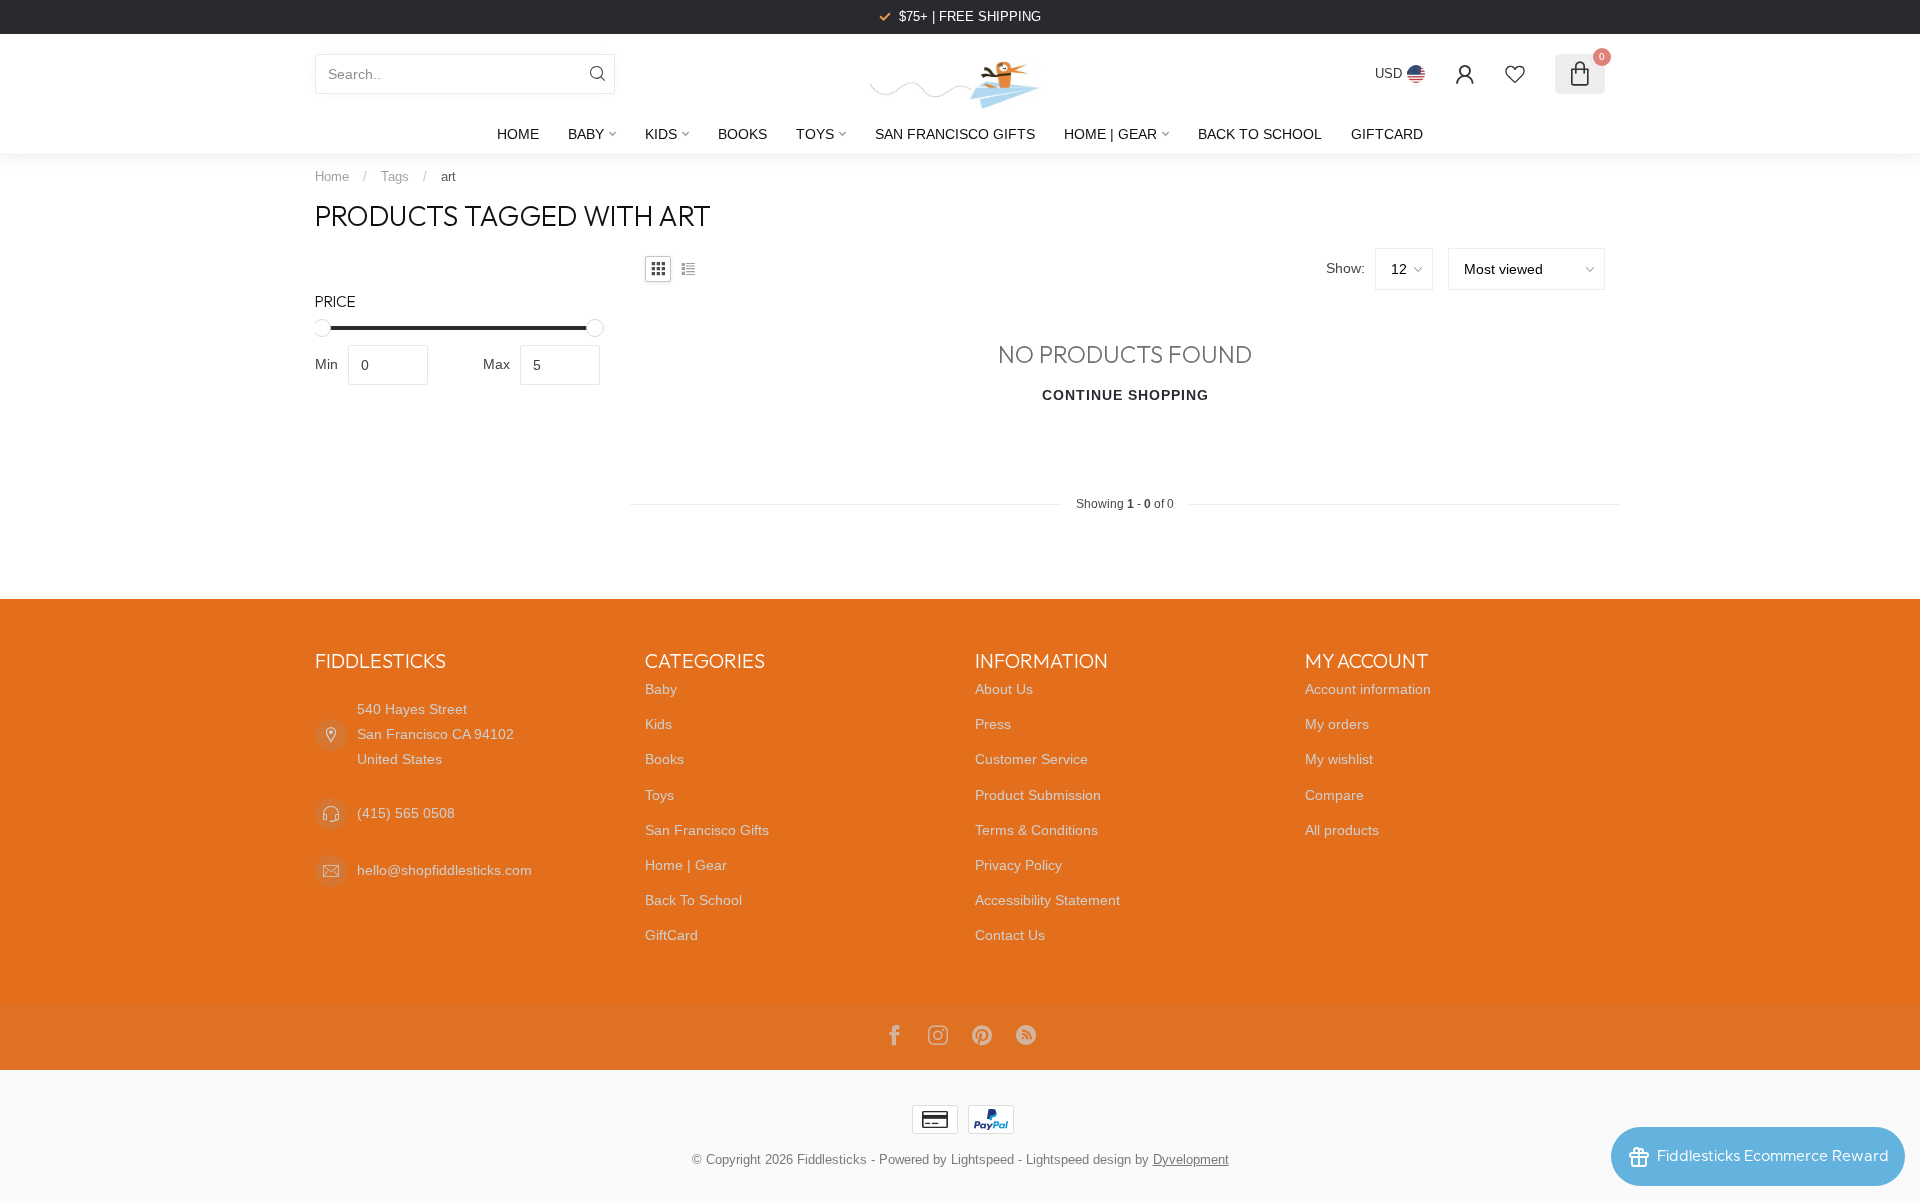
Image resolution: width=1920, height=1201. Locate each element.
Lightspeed (982, 1160)
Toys (815, 134)
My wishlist (1339, 759)
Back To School (1260, 134)
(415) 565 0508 (406, 813)
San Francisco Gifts (955, 134)
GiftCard (1387, 134)
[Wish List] (1515, 74)
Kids (661, 134)
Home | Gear (1110, 134)
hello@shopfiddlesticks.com (444, 870)
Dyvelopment (1191, 1160)
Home (518, 134)
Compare (1334, 795)
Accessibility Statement (1047, 900)
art (448, 176)
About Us (1004, 689)
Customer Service (1031, 759)
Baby (586, 134)
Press (993, 724)
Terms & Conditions (1036, 830)
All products (1342, 830)
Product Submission (1038, 795)
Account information (1368, 689)
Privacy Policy (1018, 865)
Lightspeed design (1078, 1160)
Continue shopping (1125, 395)
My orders (1337, 724)
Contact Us (1010, 935)
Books (742, 134)
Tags (395, 176)
